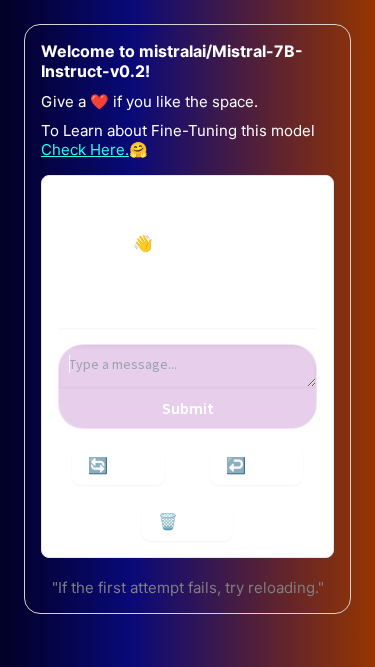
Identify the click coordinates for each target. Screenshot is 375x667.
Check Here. (85, 149)
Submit (188, 408)
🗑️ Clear (187, 521)
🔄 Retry (118, 465)
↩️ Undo (256, 465)
